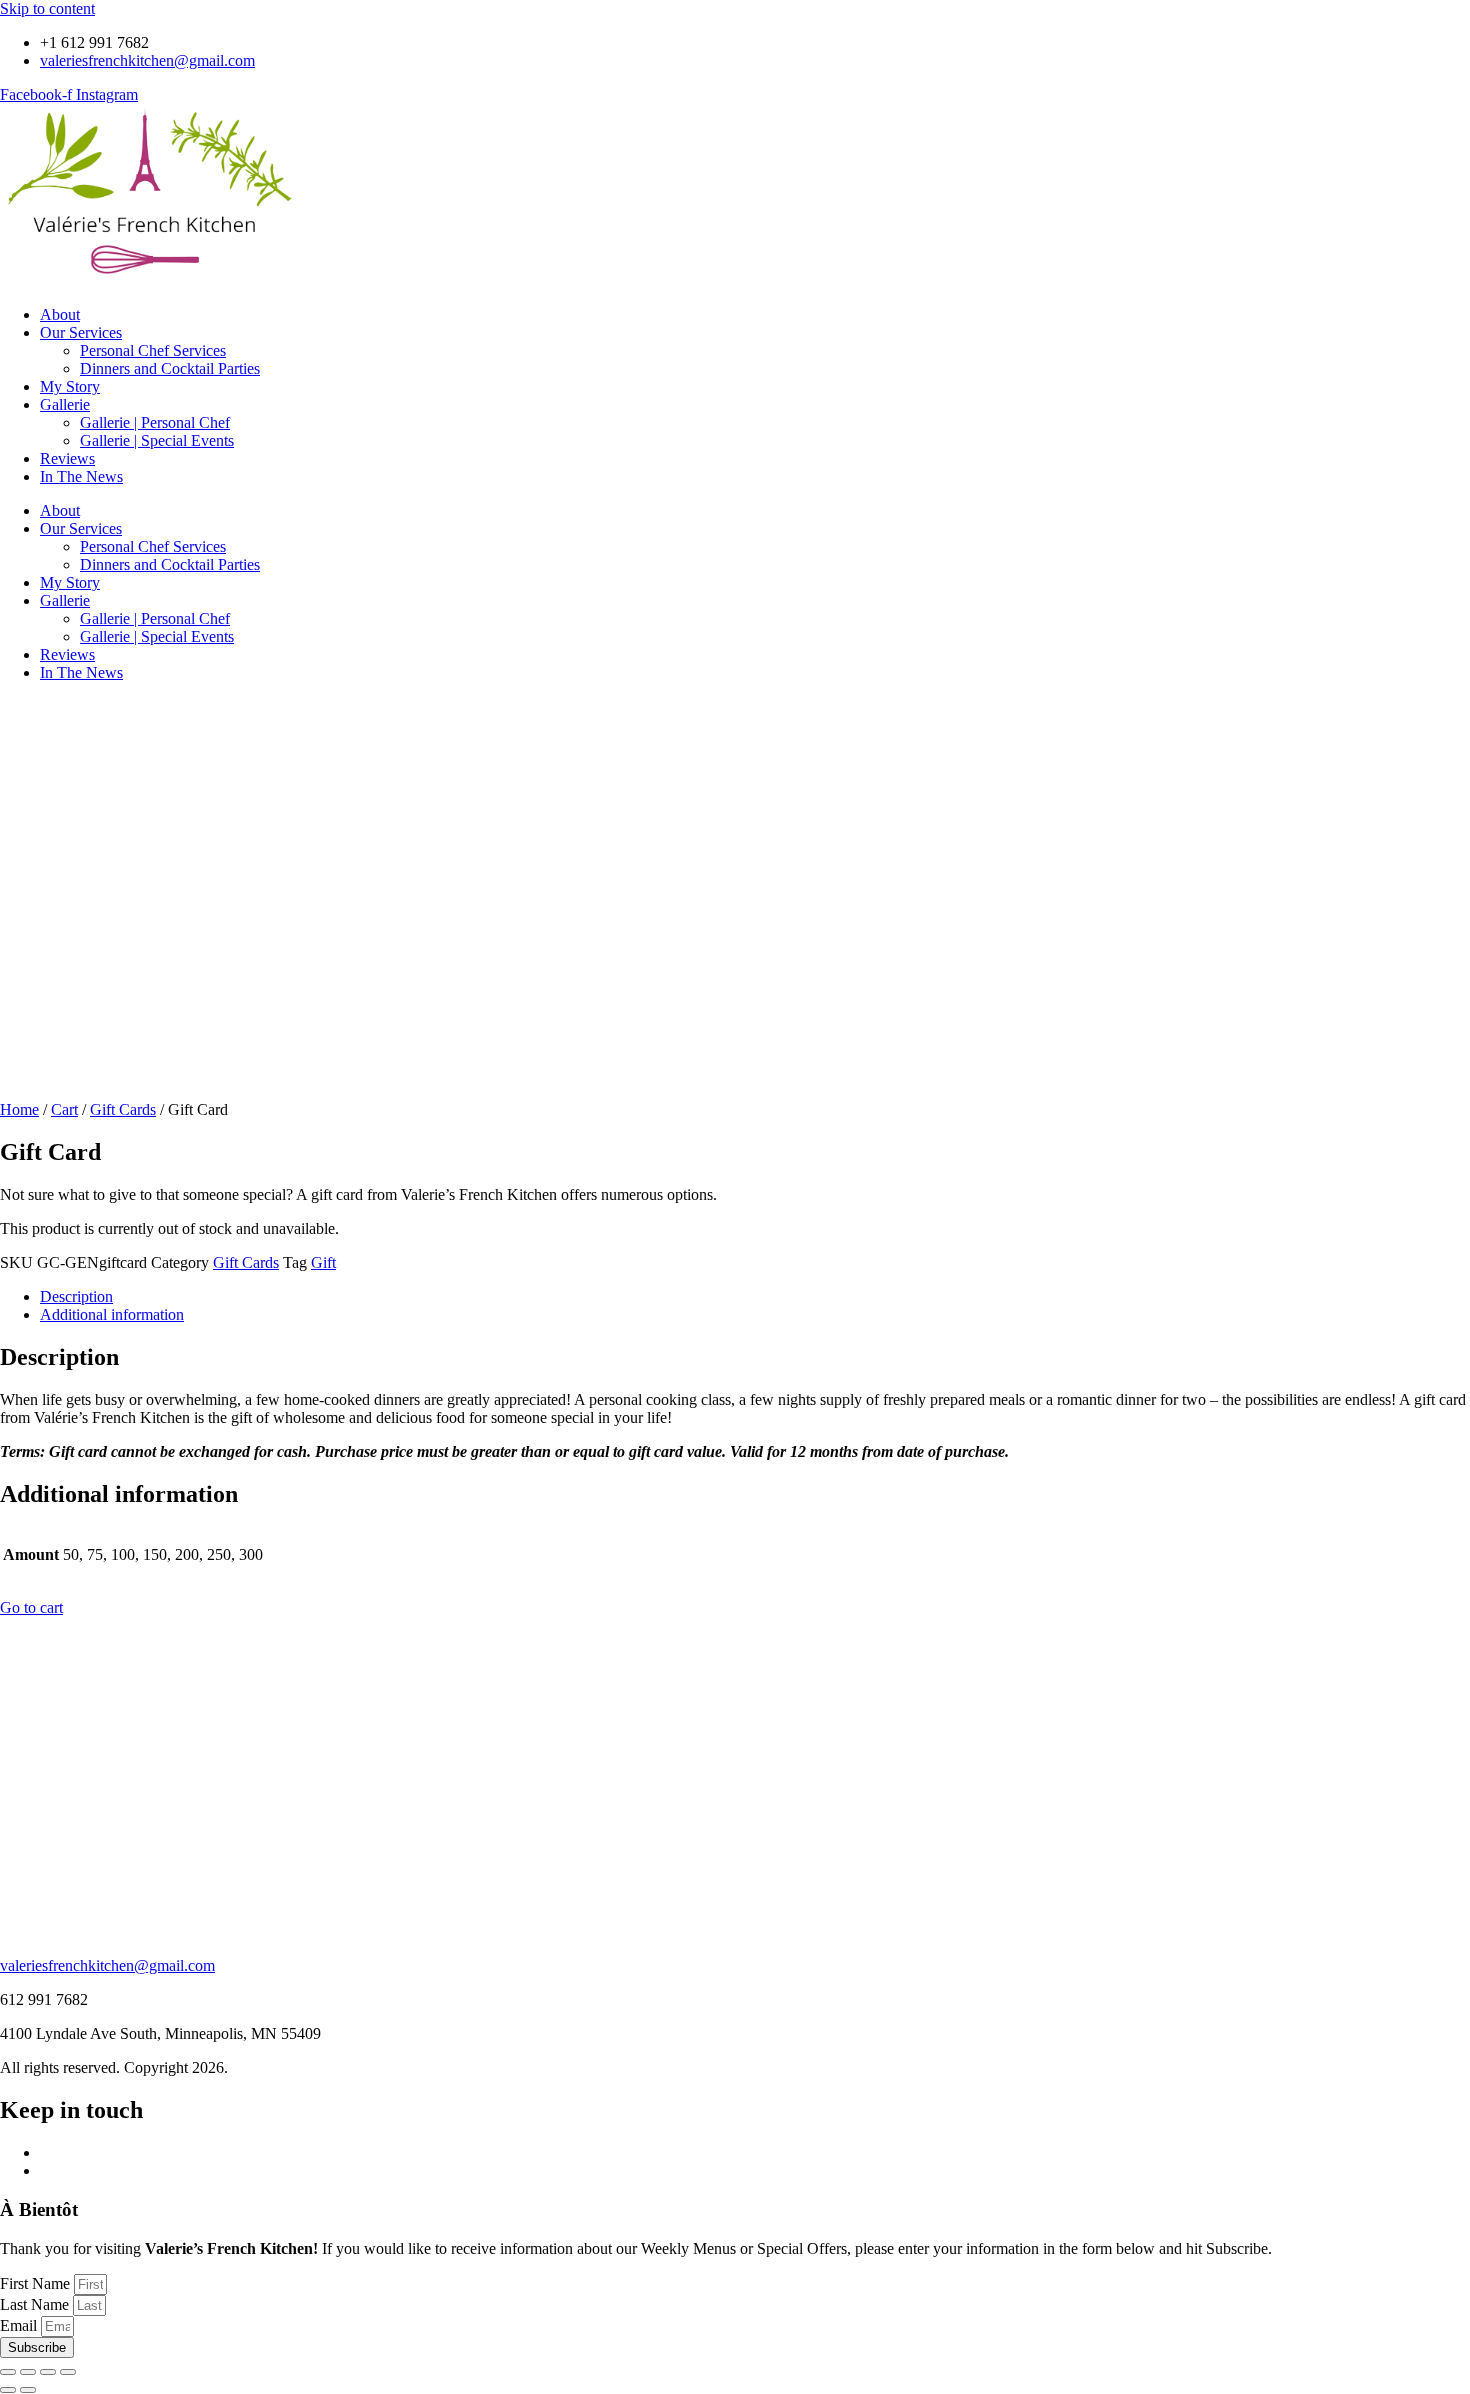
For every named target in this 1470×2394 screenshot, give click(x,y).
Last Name (36, 2304)
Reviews (67, 458)
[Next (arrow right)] (28, 2390)
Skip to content (47, 8)
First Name (37, 2283)
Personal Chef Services (153, 350)
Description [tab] (76, 1296)
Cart (64, 1109)
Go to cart (31, 1607)
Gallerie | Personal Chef (155, 422)
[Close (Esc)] (68, 2372)
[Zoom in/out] (8, 2372)
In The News (81, 476)
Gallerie (65, 404)
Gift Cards (123, 1109)
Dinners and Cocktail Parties (170, 368)
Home (19, 1109)
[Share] (48, 2372)
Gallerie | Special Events (157, 440)
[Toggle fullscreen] (28, 2372)
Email (20, 2325)
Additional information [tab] (112, 1314)
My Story (70, 386)
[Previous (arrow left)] (8, 2390)
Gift (323, 1262)
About (60, 314)
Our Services (81, 332)
